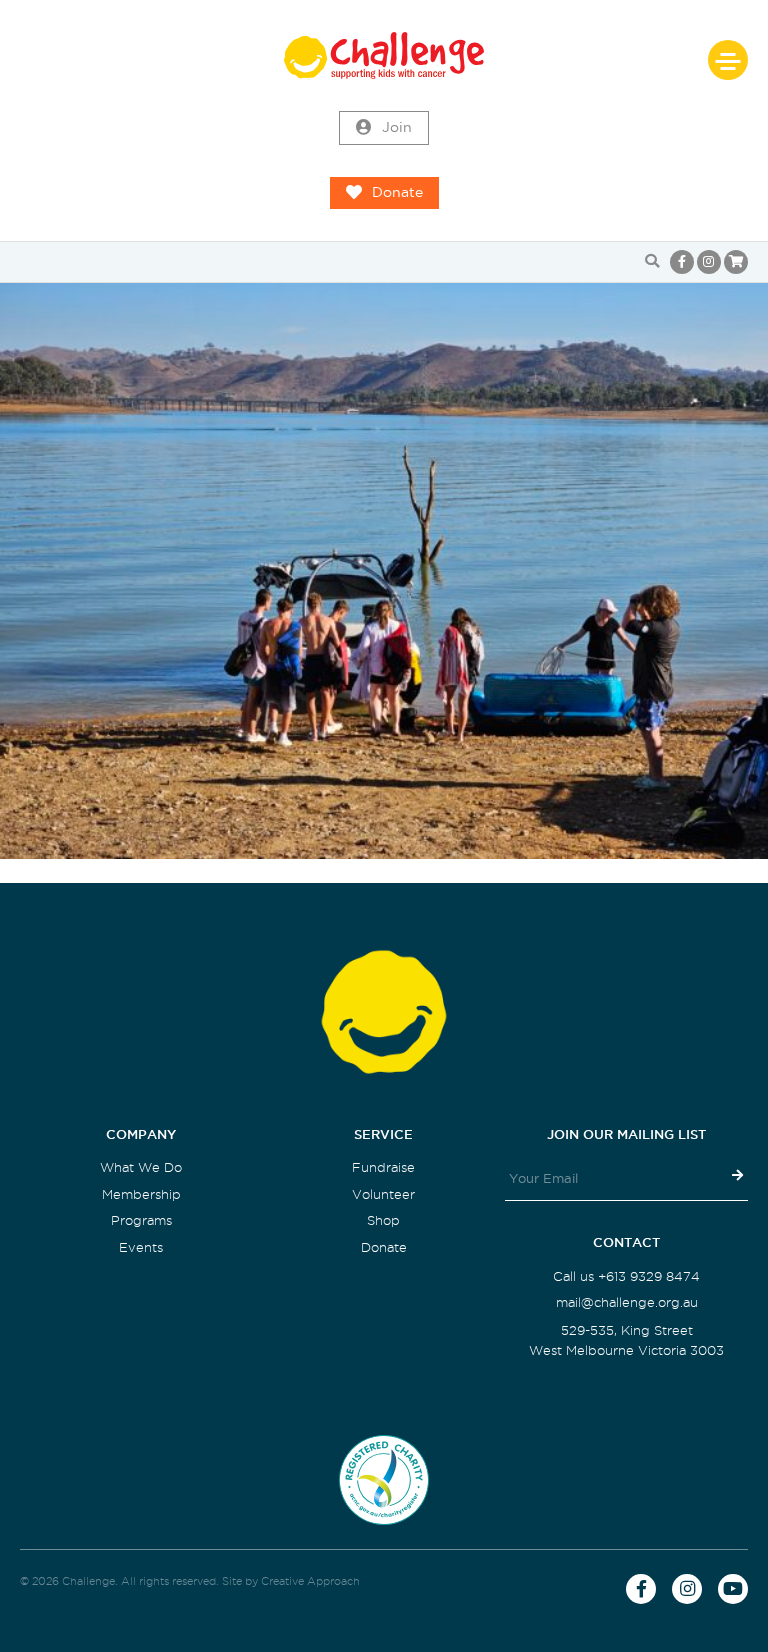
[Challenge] (384, 55)
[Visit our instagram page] (709, 262)
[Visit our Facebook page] (682, 262)
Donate (397, 192)
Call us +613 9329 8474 (626, 1276)
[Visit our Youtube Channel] (733, 1589)
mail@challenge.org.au (627, 1302)
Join (397, 127)
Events (141, 1247)
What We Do (141, 1167)
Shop (383, 1220)
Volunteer (383, 1194)
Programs (141, 1220)
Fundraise (383, 1167)
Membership (141, 1194)
